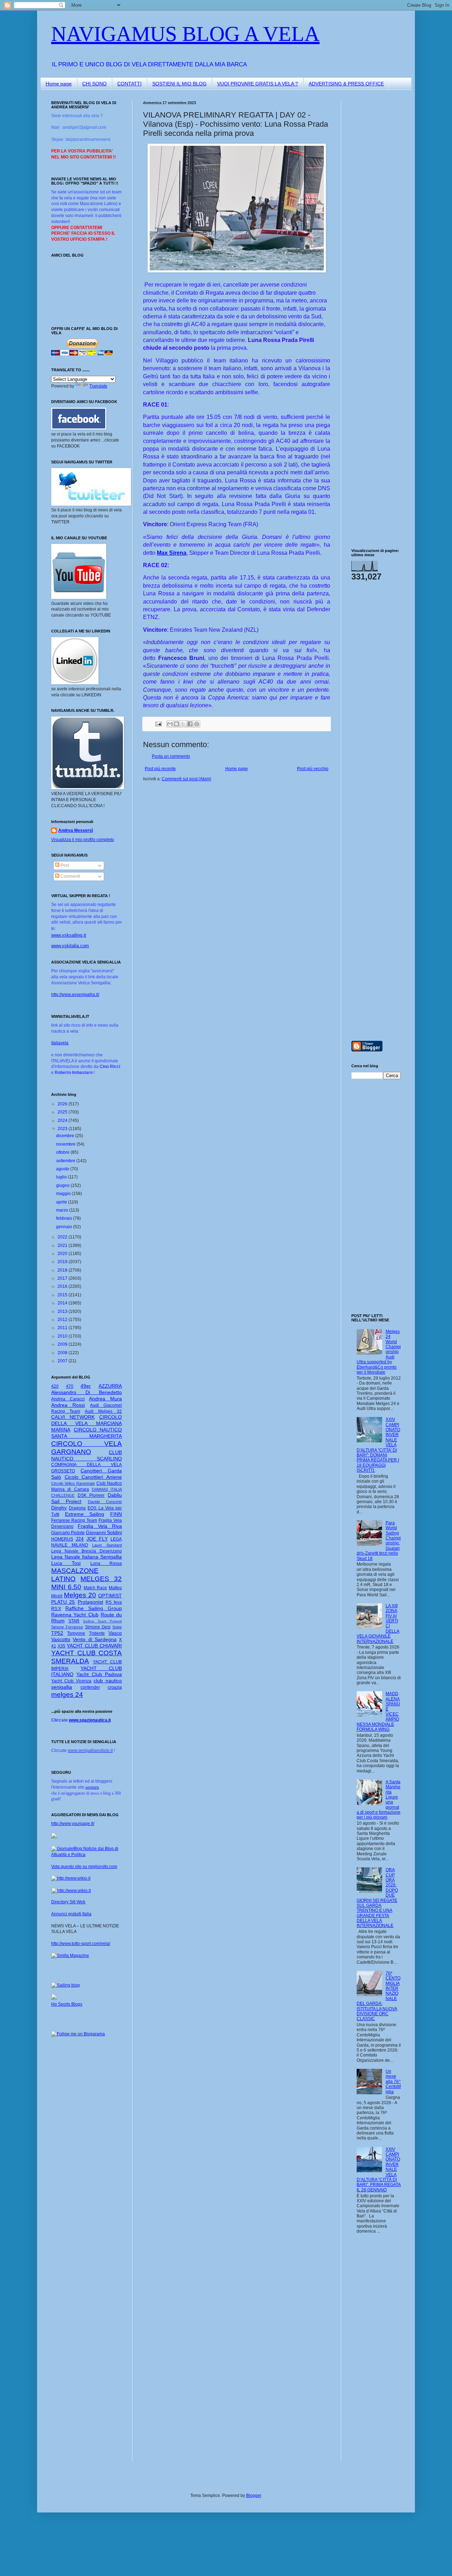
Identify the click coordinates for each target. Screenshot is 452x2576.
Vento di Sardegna (95, 1639)
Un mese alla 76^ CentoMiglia (393, 2082)
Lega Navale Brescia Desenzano (87, 1551)
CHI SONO (94, 84)
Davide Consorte (105, 1502)
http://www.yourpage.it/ (73, 1824)
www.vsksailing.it (69, 935)
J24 (80, 1539)
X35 (61, 1646)
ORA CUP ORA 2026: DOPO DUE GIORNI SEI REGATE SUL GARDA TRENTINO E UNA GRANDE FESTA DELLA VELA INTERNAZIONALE (377, 1898)
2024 (63, 1121)
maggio (64, 1194)
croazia (115, 1687)
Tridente (97, 1633)
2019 (63, 1262)
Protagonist (90, 1602)
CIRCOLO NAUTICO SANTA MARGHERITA (87, 1433)
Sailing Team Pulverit (102, 1621)
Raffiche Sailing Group (94, 1608)
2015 (63, 1295)
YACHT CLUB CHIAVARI (94, 1646)
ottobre (63, 1152)
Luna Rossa (106, 1563)
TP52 (57, 1633)
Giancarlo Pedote (68, 1533)
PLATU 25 (63, 1602)
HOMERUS (62, 1539)
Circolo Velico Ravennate (73, 1483)
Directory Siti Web (68, 1902)
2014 (63, 1303)
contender (90, 1687)
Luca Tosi (66, 1563)
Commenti (70, 876)
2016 (63, 1286)
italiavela (60, 1043)
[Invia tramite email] (170, 724)
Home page (59, 84)
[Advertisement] (373, 206)
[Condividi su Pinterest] (197, 724)
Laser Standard (107, 1545)
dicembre (66, 1136)
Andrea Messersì (76, 830)
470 (70, 1386)
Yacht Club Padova (99, 1674)
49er (86, 1386)
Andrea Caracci (68, 1399)
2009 (63, 1344)
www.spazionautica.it (90, 1720)
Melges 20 (80, 1595)
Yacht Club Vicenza (71, 1681)
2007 (63, 1361)
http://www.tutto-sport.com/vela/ (81, 1944)
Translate (98, 386)
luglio (62, 1177)
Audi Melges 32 (103, 1411)
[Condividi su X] (183, 724)
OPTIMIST (110, 1596)
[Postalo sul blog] (177, 724)
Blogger (254, 2496)
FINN (116, 1514)
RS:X (56, 1609)
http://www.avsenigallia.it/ (75, 995)
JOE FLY (97, 1539)
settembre (66, 1161)
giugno (63, 1185)
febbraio (65, 1218)
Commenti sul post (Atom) (186, 779)
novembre (66, 1144)
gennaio (65, 1227)
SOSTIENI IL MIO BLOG (179, 84)
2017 (63, 1278)
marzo (63, 1210)
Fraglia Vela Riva (100, 1526)
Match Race (96, 1588)
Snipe (117, 1627)
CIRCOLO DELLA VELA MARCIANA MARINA (87, 1423)
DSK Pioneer (91, 1495)
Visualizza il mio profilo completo (83, 840)
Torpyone (76, 1633)
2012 (63, 1320)
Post (64, 865)
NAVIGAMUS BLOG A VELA (185, 34)
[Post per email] (158, 723)
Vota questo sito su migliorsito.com (84, 1867)
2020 (63, 1254)
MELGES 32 (101, 1579)
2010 (63, 1336)
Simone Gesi (98, 1627)
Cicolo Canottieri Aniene (93, 1477)
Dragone (77, 1508)
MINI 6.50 (66, 1587)
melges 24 (67, 1695)
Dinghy (59, 1508)
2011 (63, 1328)
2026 (63, 1104)
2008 (63, 1353)
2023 (63, 1129)
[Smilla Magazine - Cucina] (70, 1956)
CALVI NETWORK (73, 1417)
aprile (62, 1202)
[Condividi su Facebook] (190, 724)
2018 (63, 1270)
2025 (63, 1112)
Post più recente (160, 769)
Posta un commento (171, 756)
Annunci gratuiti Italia (71, 1914)
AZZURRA (110, 1386)
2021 (63, 1245)
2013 (63, 1311)
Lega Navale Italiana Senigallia (87, 1557)
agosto (63, 1169)
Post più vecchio (313, 769)
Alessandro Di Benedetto (87, 1392)
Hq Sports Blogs (67, 2004)
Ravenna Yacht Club (75, 1615)
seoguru (92, 1787)
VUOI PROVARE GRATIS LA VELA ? (258, 84)
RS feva (114, 1602)
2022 (63, 1237)
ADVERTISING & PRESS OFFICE (346, 84)
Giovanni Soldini (104, 1532)
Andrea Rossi (68, 1405)
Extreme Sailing (85, 1514)
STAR (74, 1621)
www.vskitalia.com (70, 946)
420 (55, 1386)
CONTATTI (129, 84)
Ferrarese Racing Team (74, 1520)
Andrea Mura (105, 1399)
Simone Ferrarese (67, 1627)
